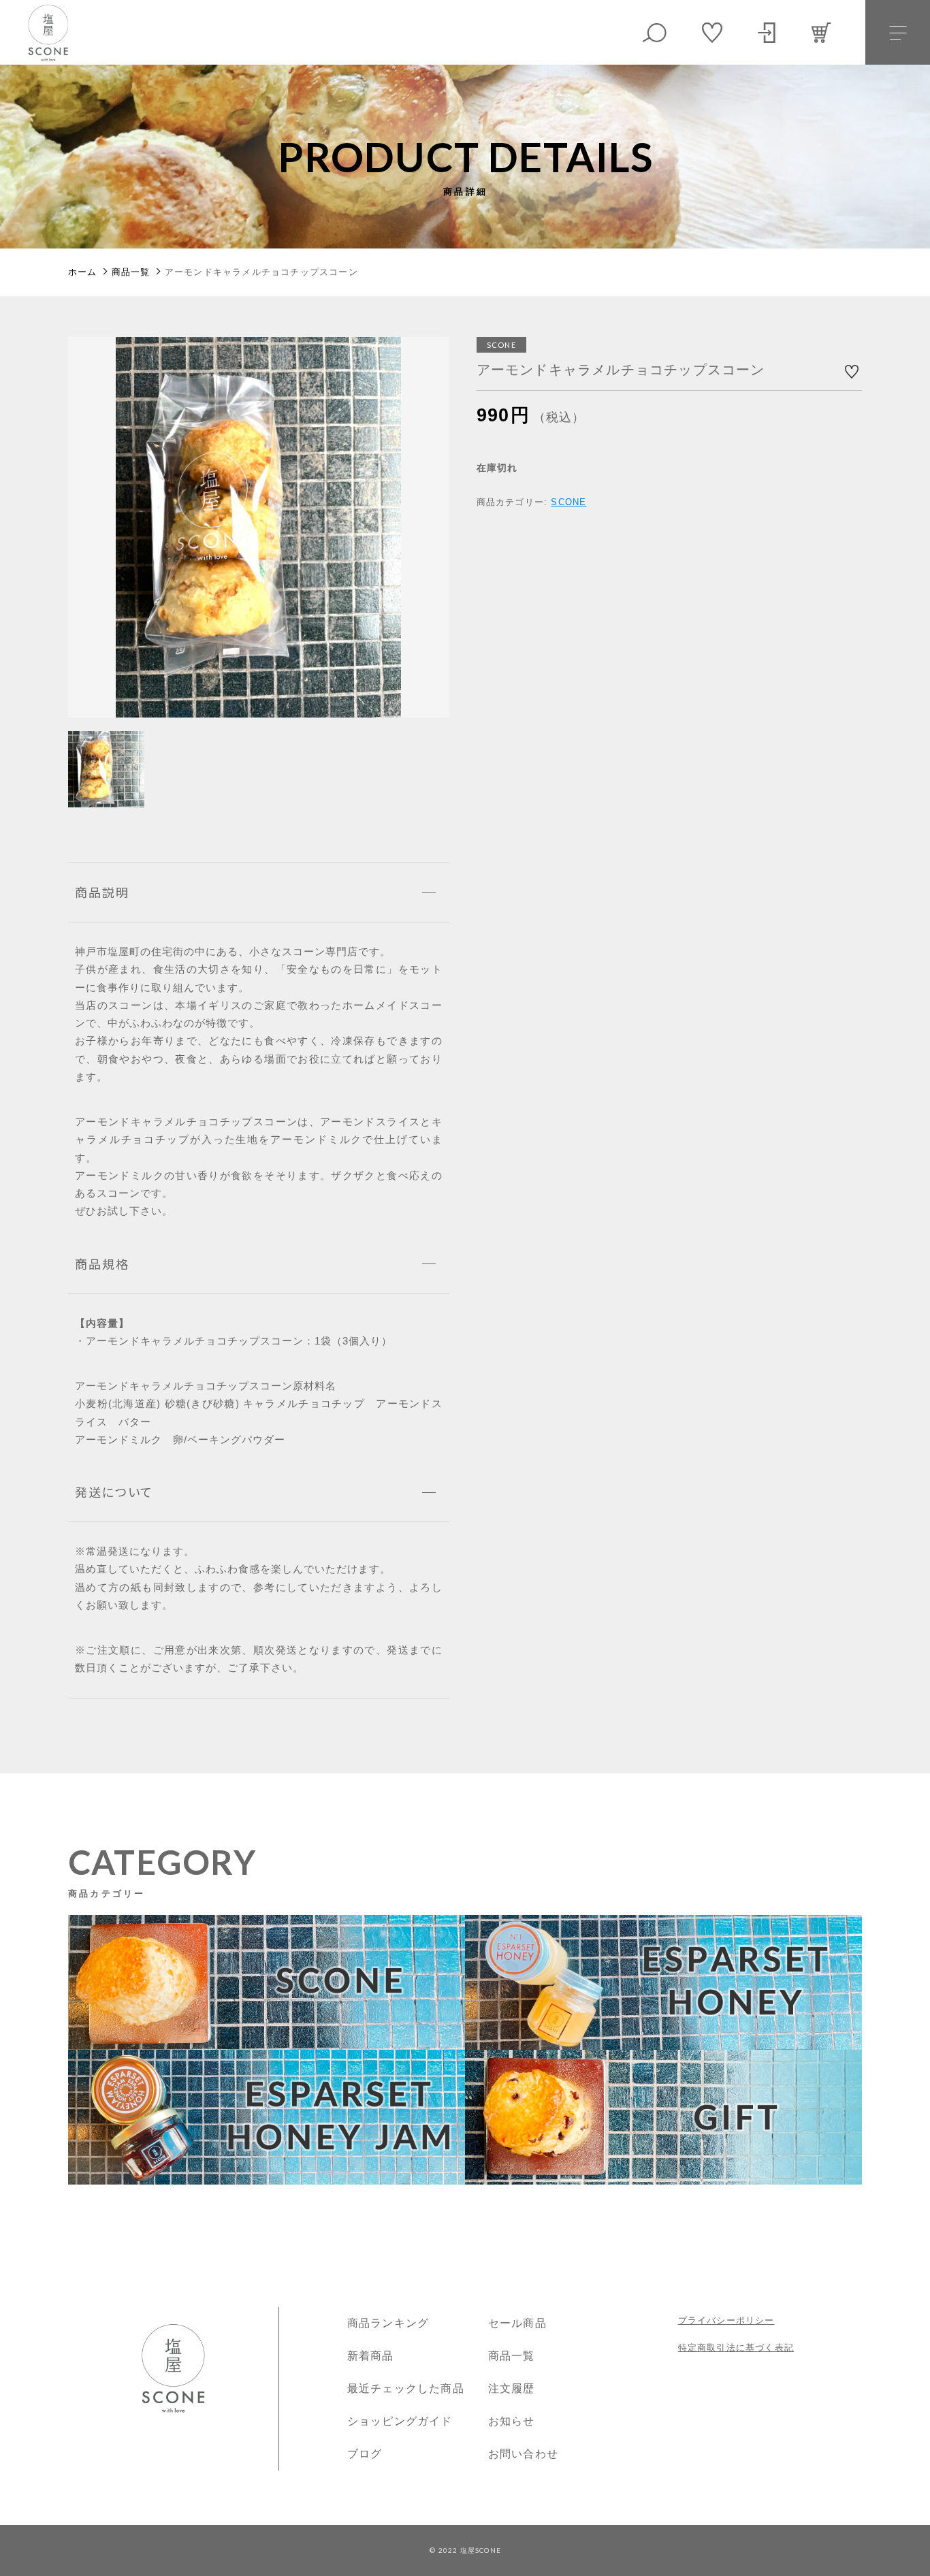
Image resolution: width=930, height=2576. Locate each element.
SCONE (568, 502)
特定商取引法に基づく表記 (736, 2348)
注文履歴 (512, 2388)
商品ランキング (388, 2323)
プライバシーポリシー (726, 2320)
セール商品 (517, 2323)
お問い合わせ (523, 2454)
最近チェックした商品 (406, 2388)
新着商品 (371, 2356)
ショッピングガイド (400, 2421)
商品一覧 (512, 2356)
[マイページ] (767, 33)
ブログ (365, 2454)
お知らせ (512, 2421)
